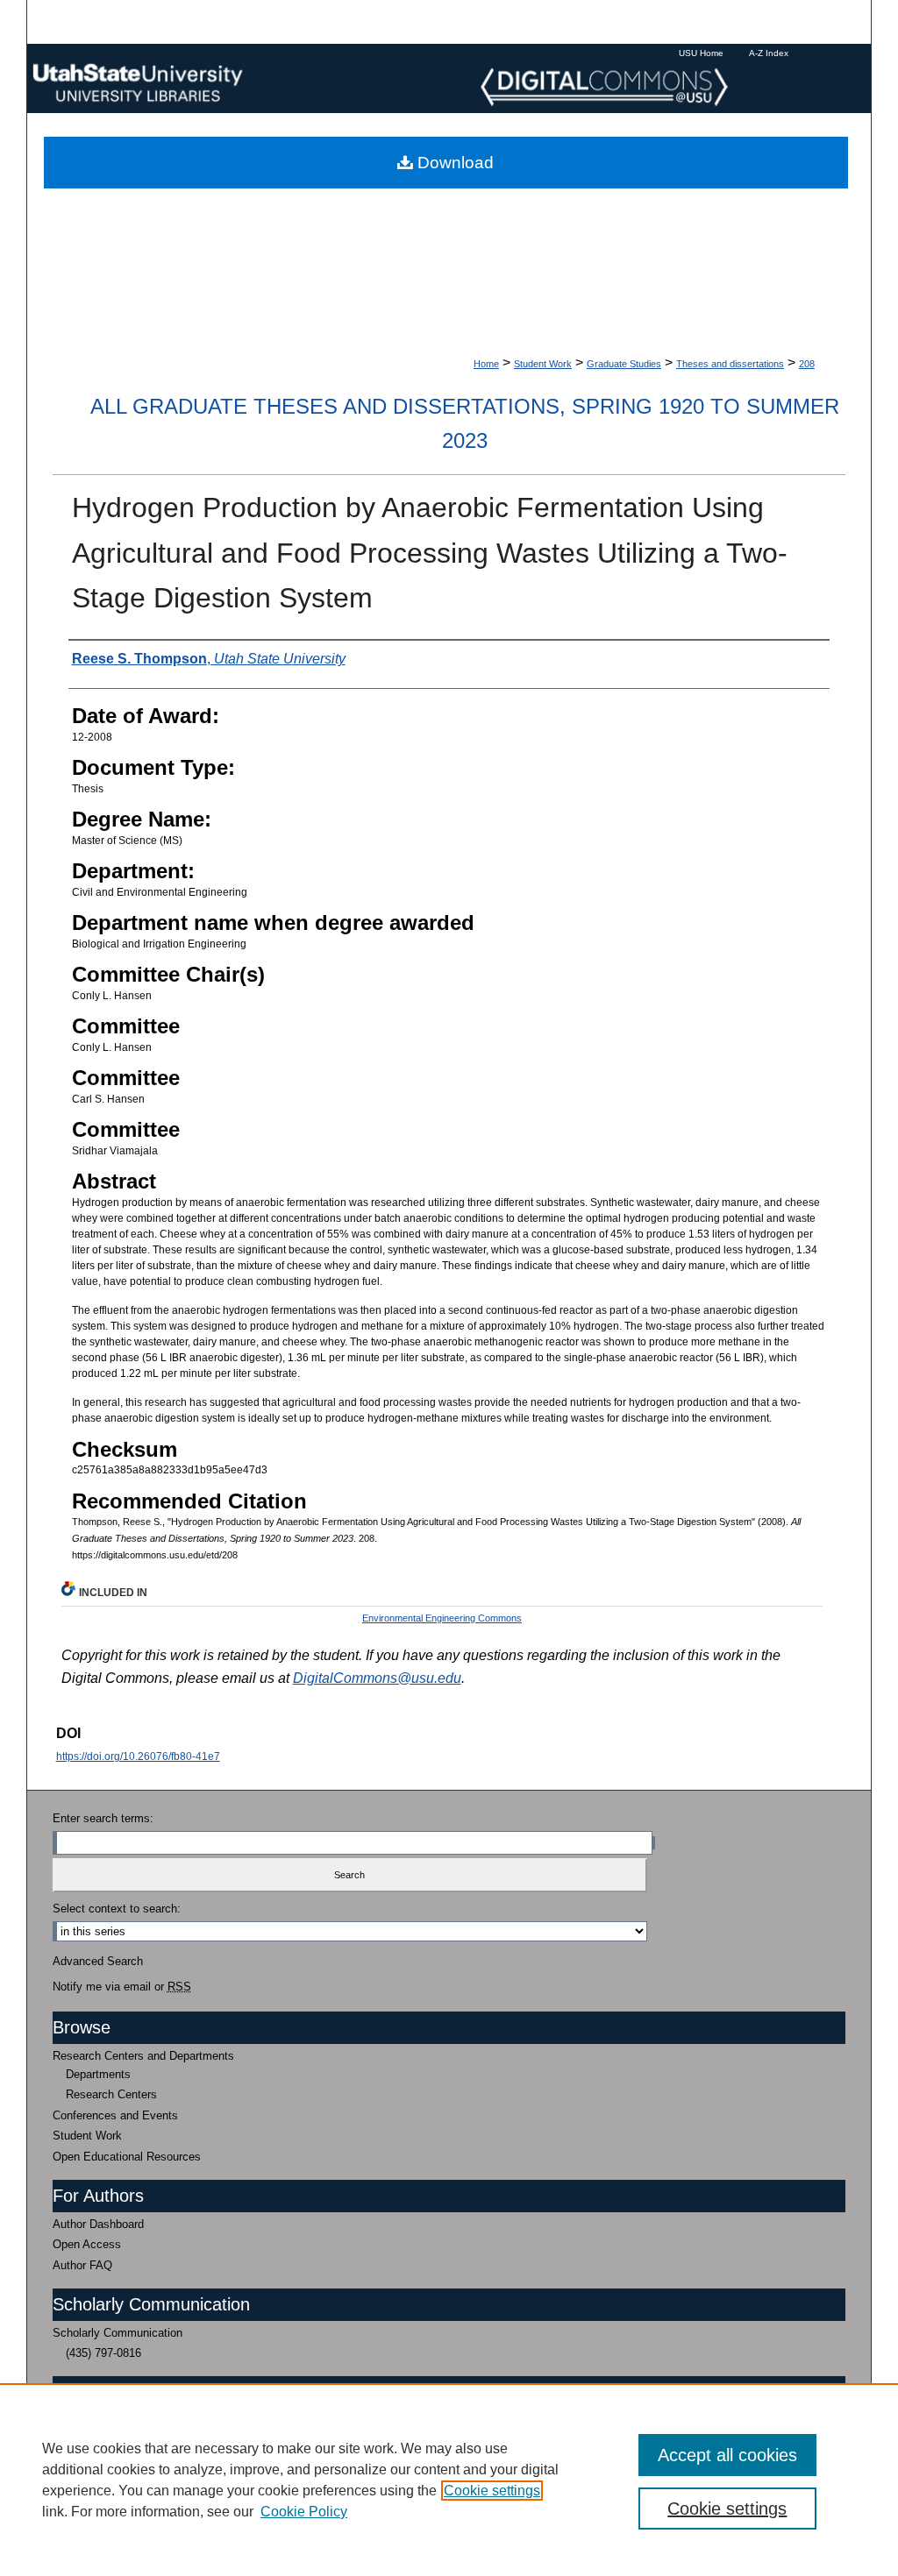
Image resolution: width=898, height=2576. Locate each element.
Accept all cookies (727, 2455)
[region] (449, 2480)
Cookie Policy (304, 2512)
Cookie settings (492, 2491)
